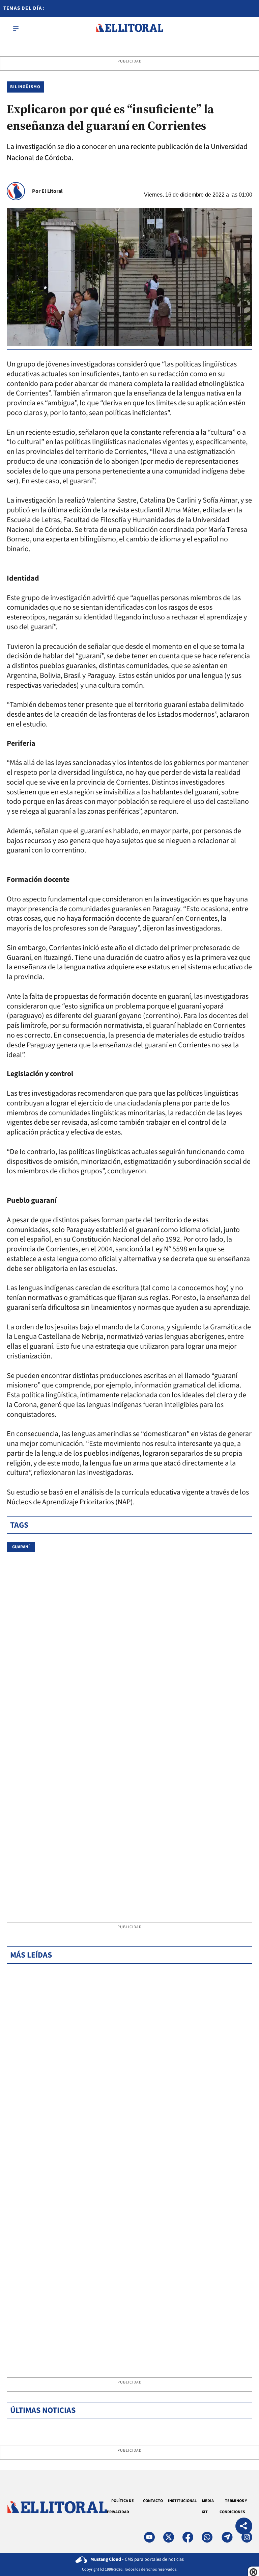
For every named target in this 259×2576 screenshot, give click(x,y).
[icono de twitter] (169, 2537)
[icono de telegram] (227, 2537)
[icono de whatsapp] (207, 2537)
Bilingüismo (25, 87)
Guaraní (21, 1547)
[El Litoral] (129, 28)
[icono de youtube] (149, 2537)
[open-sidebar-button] (16, 28)
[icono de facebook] (188, 2537)
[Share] (244, 2527)
